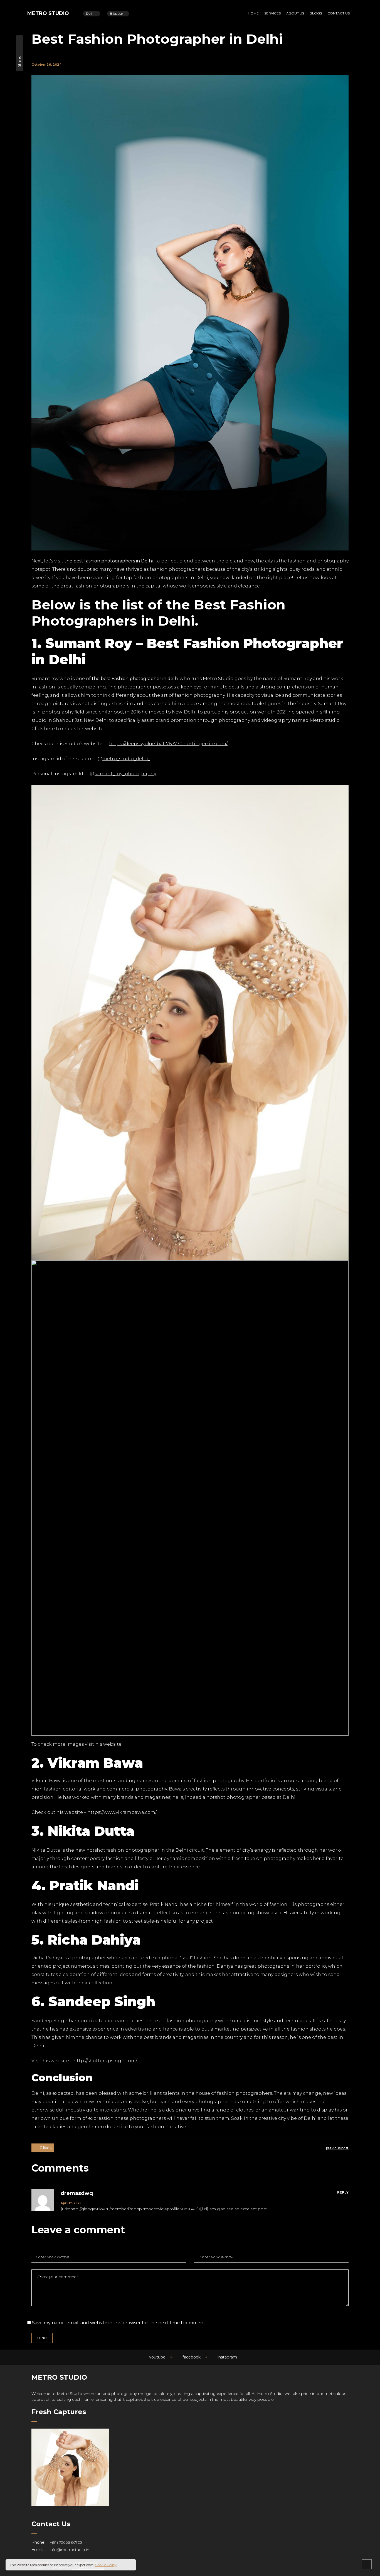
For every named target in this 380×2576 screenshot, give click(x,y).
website (112, 1744)
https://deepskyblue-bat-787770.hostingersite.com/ (168, 744)
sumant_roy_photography (125, 774)
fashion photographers (245, 2093)
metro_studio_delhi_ (126, 759)
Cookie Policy (106, 2565)
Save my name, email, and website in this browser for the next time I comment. (119, 2323)
